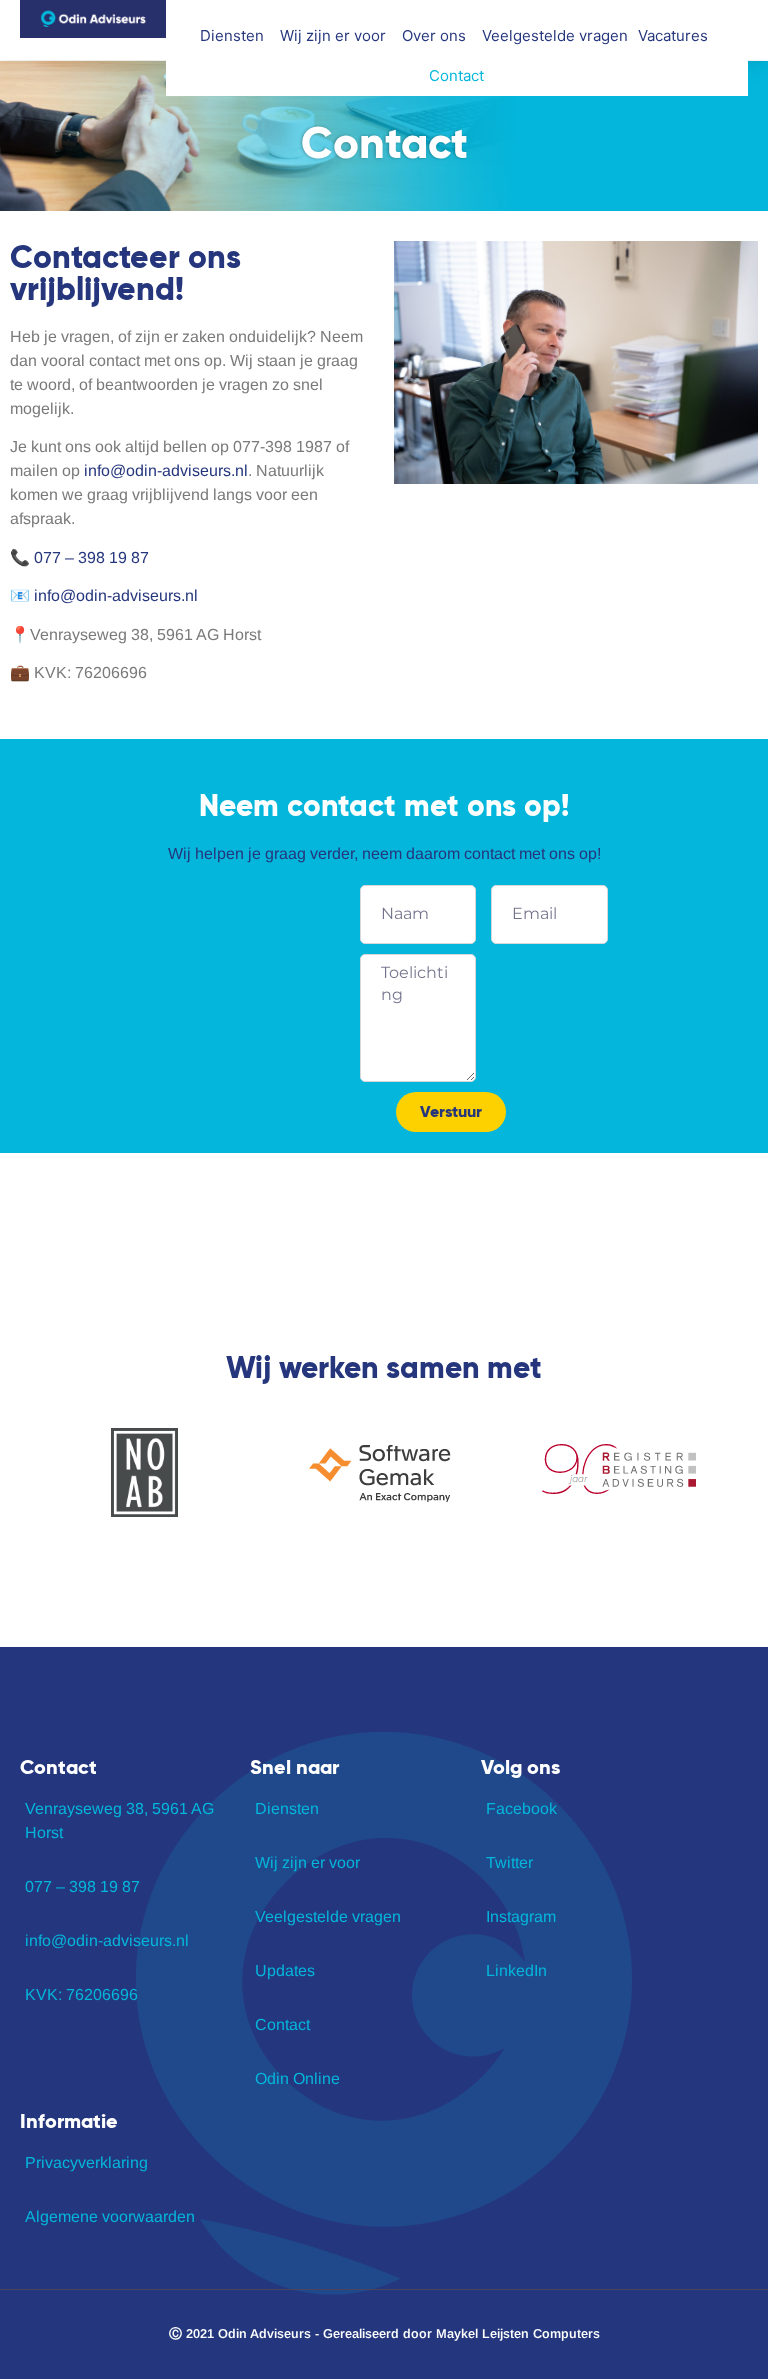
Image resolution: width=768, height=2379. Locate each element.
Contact (456, 75)
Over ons (434, 35)
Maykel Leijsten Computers (518, 2333)
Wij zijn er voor (333, 35)
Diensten (232, 35)
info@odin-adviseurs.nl (166, 470)
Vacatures (673, 35)
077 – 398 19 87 (91, 557)
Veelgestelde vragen (555, 35)
